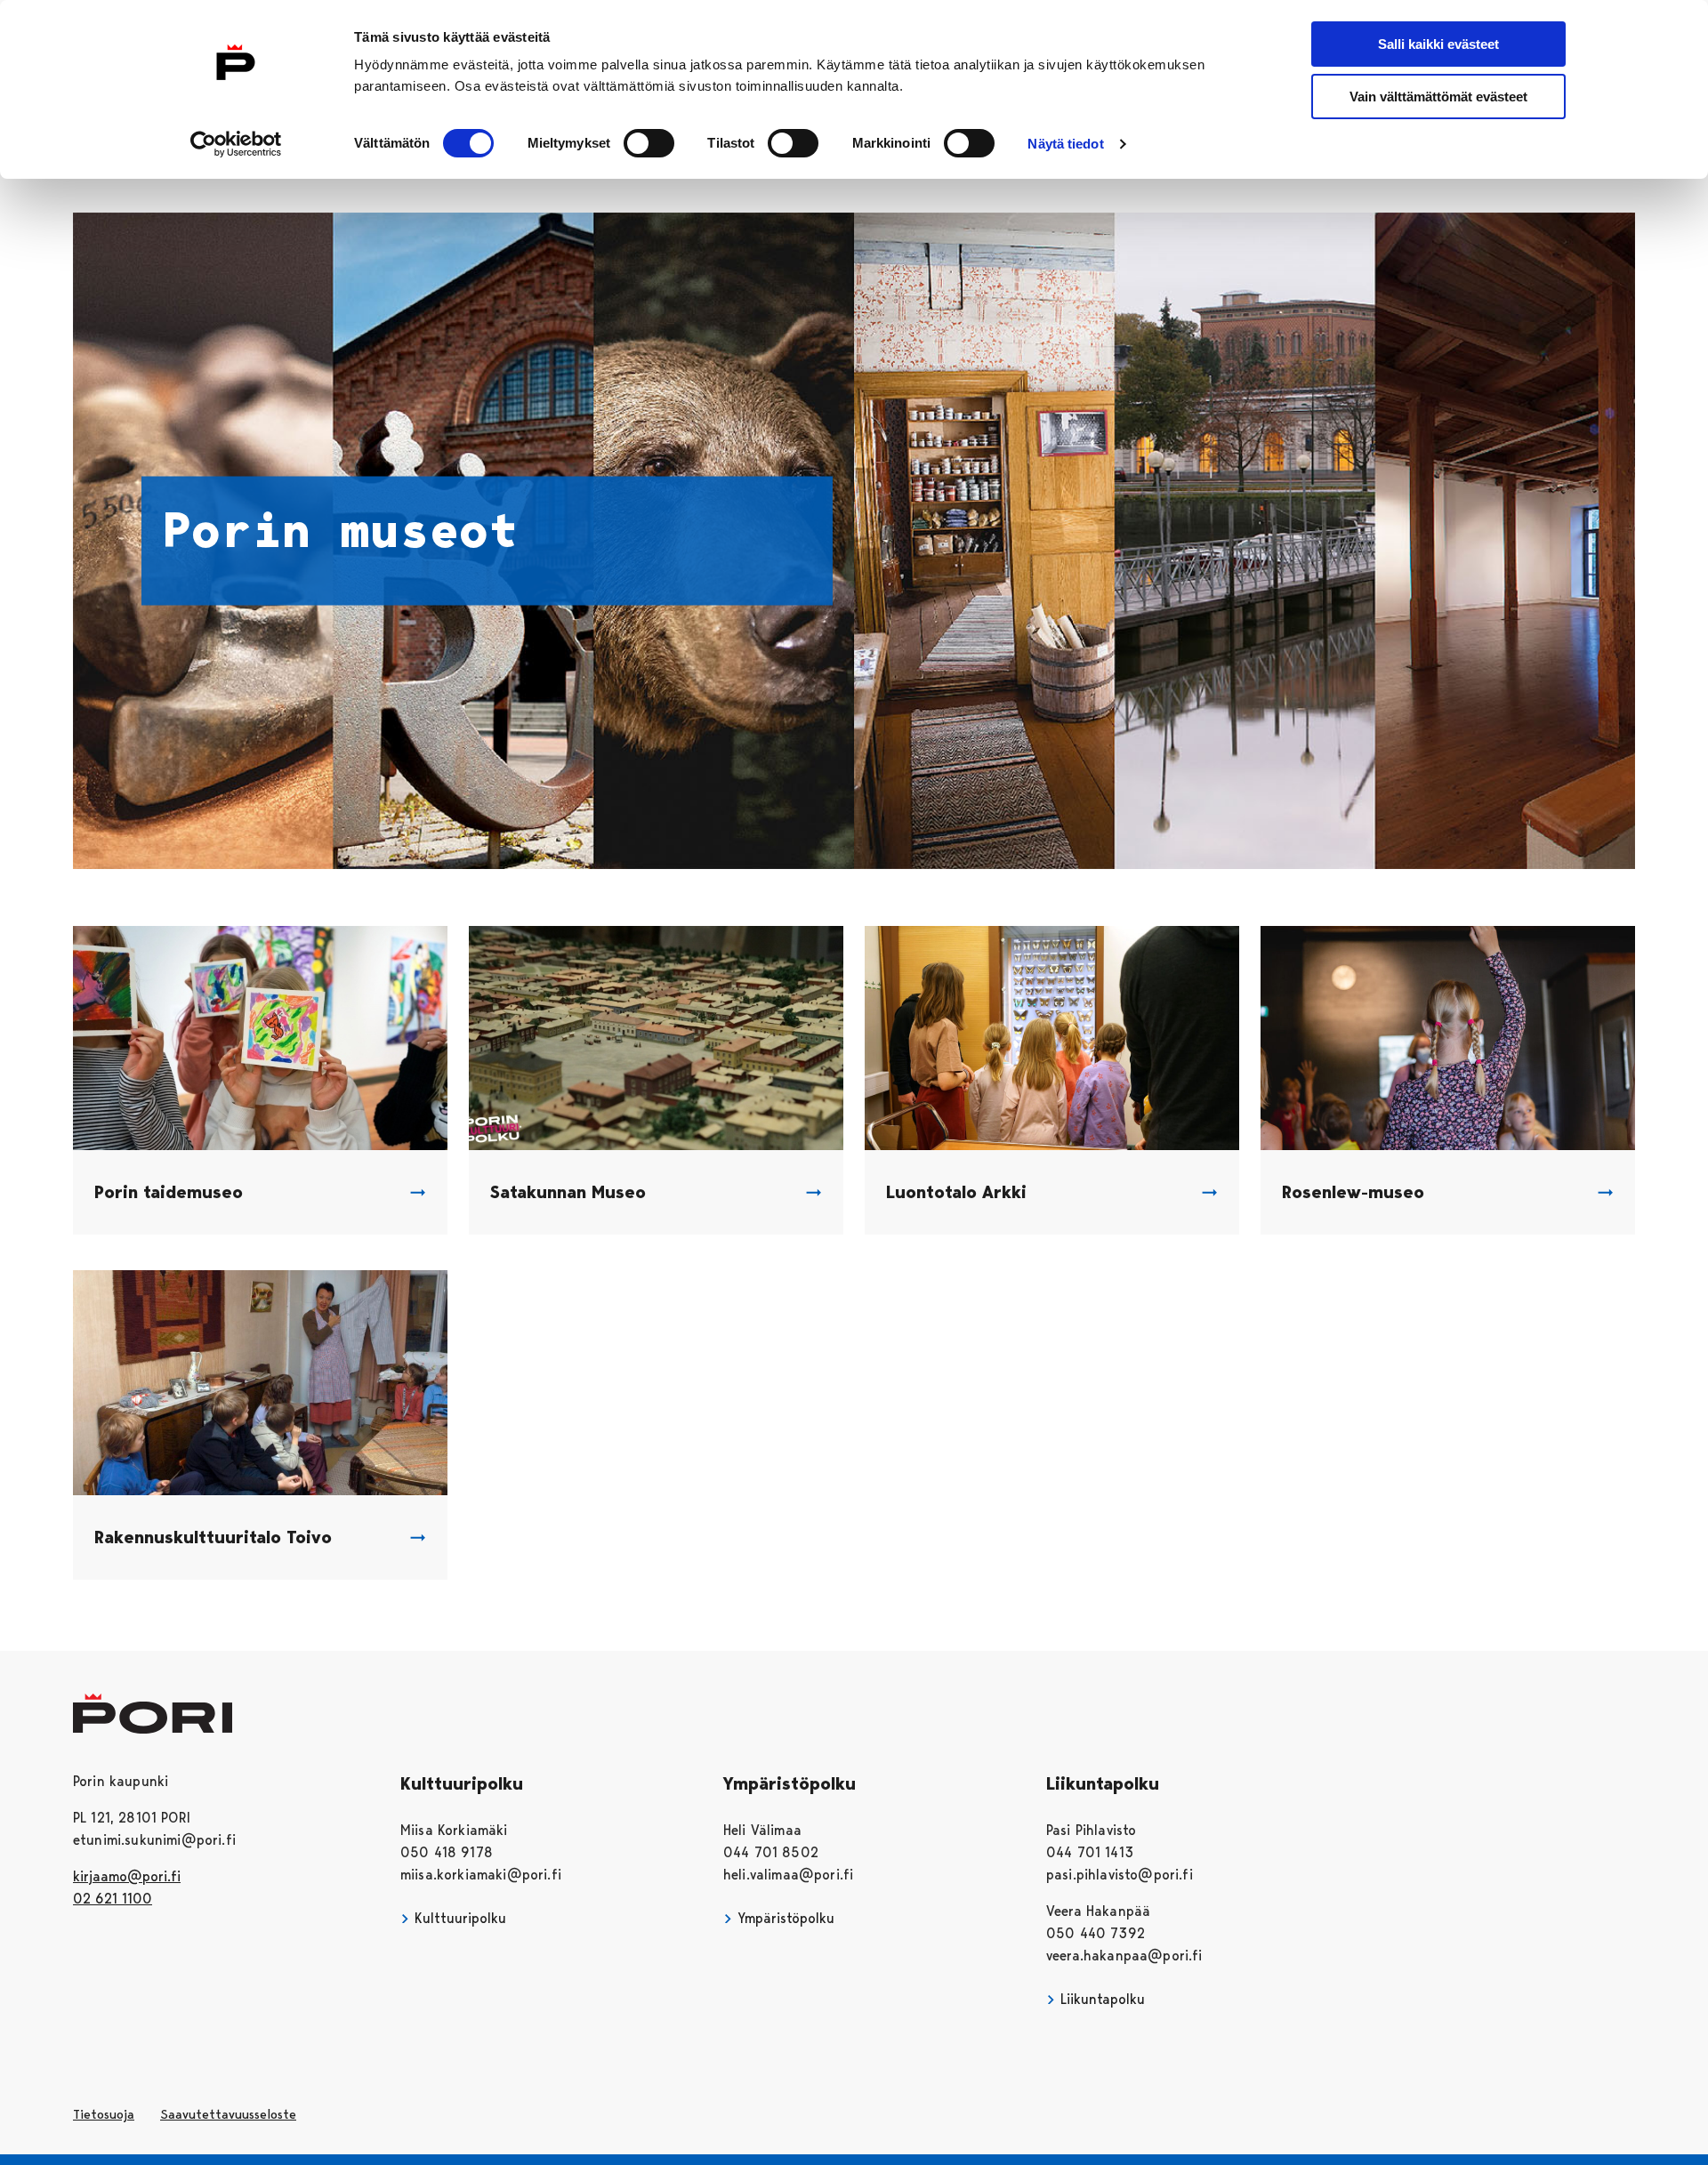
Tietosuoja (104, 2114)
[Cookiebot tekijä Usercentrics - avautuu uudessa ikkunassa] (236, 144)
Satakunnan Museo (568, 1192)
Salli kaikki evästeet (1438, 44)
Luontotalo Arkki (956, 1192)
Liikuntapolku (1100, 1999)
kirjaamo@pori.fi (127, 1876)
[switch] (649, 143)
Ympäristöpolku (784, 1918)
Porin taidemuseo (169, 1192)
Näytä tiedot (1065, 144)
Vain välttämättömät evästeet (1438, 97)
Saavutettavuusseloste (228, 2114)
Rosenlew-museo (1353, 1192)
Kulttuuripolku (458, 1918)
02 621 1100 (113, 1899)
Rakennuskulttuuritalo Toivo (213, 1537)
